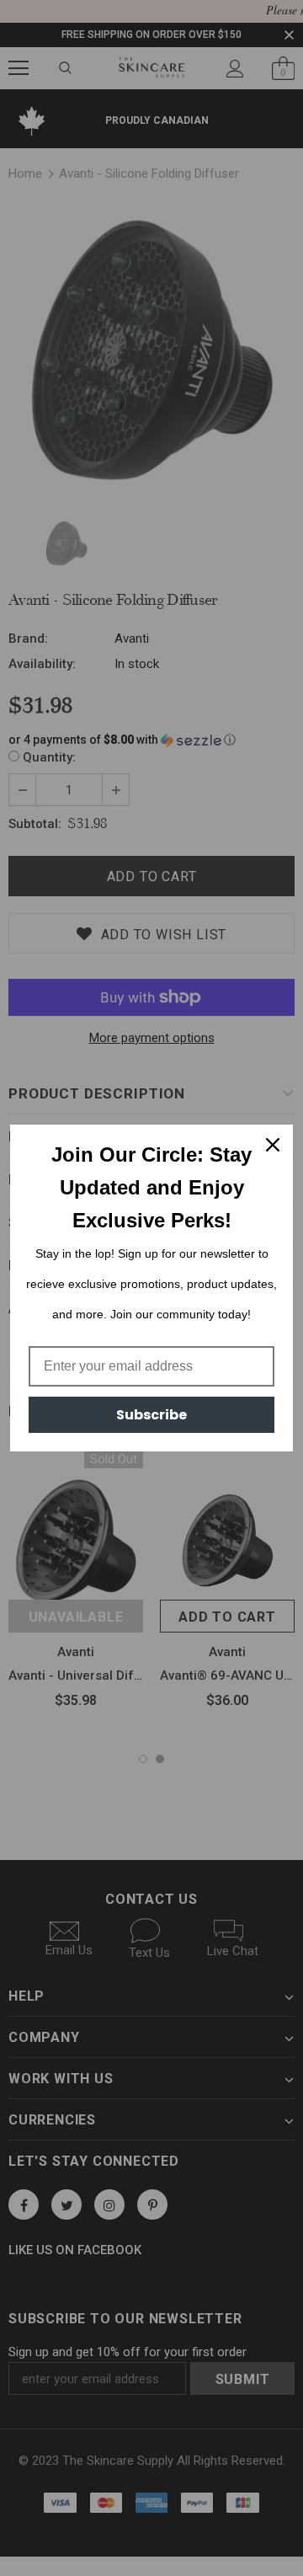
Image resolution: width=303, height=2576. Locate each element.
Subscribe (151, 1415)
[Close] (273, 1145)
